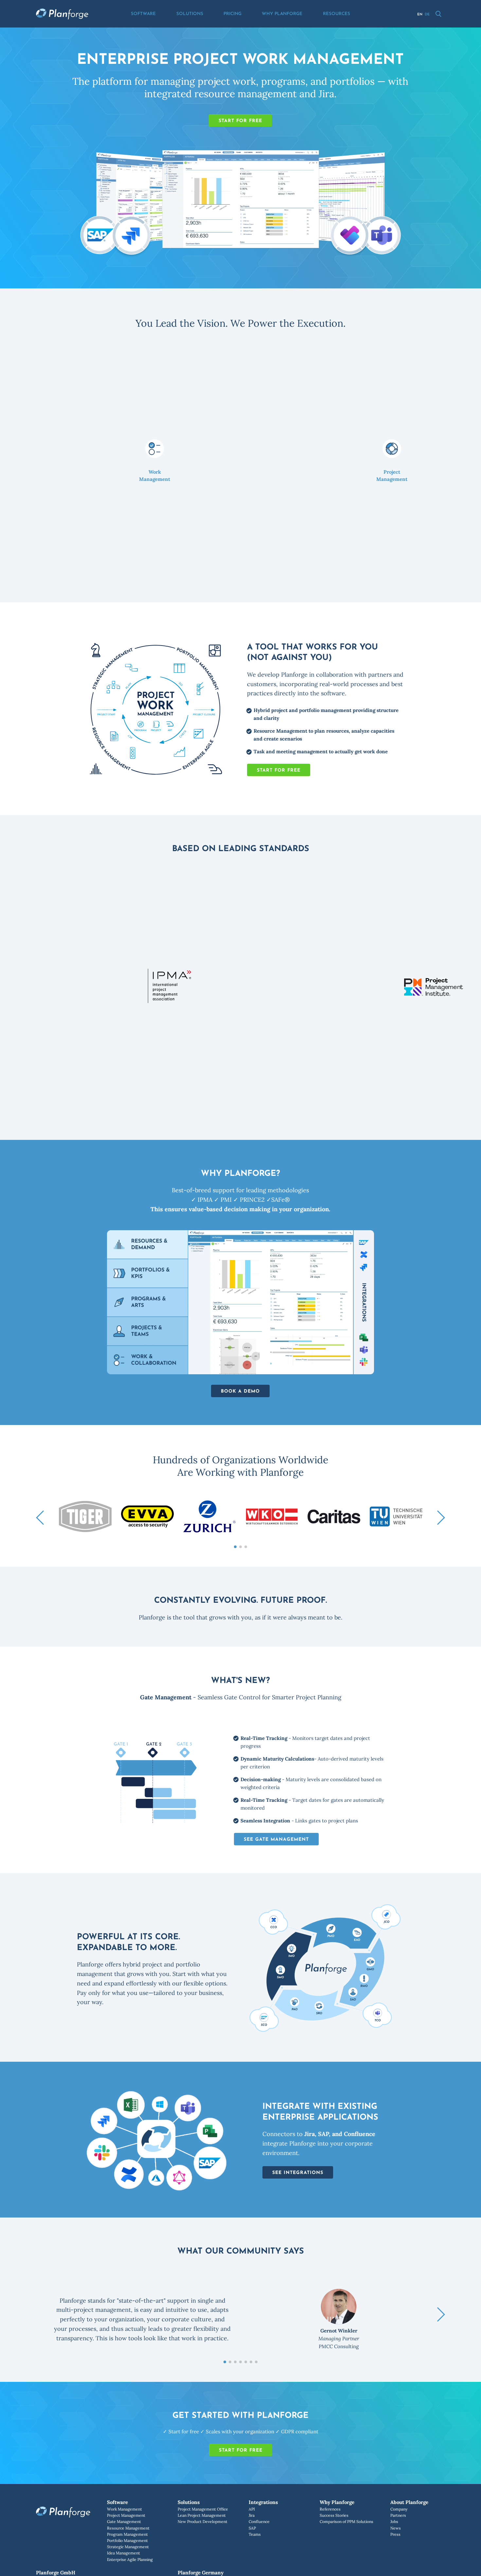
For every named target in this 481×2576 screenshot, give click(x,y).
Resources (337, 14)
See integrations (298, 2173)
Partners (398, 2515)
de (427, 15)
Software (143, 14)
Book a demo (240, 1391)
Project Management (126, 2515)
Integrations (263, 2502)
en (420, 15)
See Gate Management (276, 1840)
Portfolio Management (127, 2540)
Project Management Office (203, 2509)
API (252, 2509)
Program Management (127, 2534)
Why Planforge (282, 14)
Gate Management (124, 2521)
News (396, 2528)
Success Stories (334, 2515)
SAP (252, 2528)
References (330, 2509)
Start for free (240, 121)
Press (395, 2534)
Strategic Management (128, 2547)
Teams (255, 2534)
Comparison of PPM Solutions (347, 2521)
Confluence (259, 2521)
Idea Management (124, 2553)
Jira (252, 2515)
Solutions (190, 14)
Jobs (394, 2521)
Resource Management (128, 2528)
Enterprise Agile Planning (130, 2559)
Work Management (125, 2509)
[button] (40, 1518)
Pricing (232, 14)
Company (399, 2509)
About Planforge (409, 2502)
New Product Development (203, 2521)
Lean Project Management (202, 2515)
